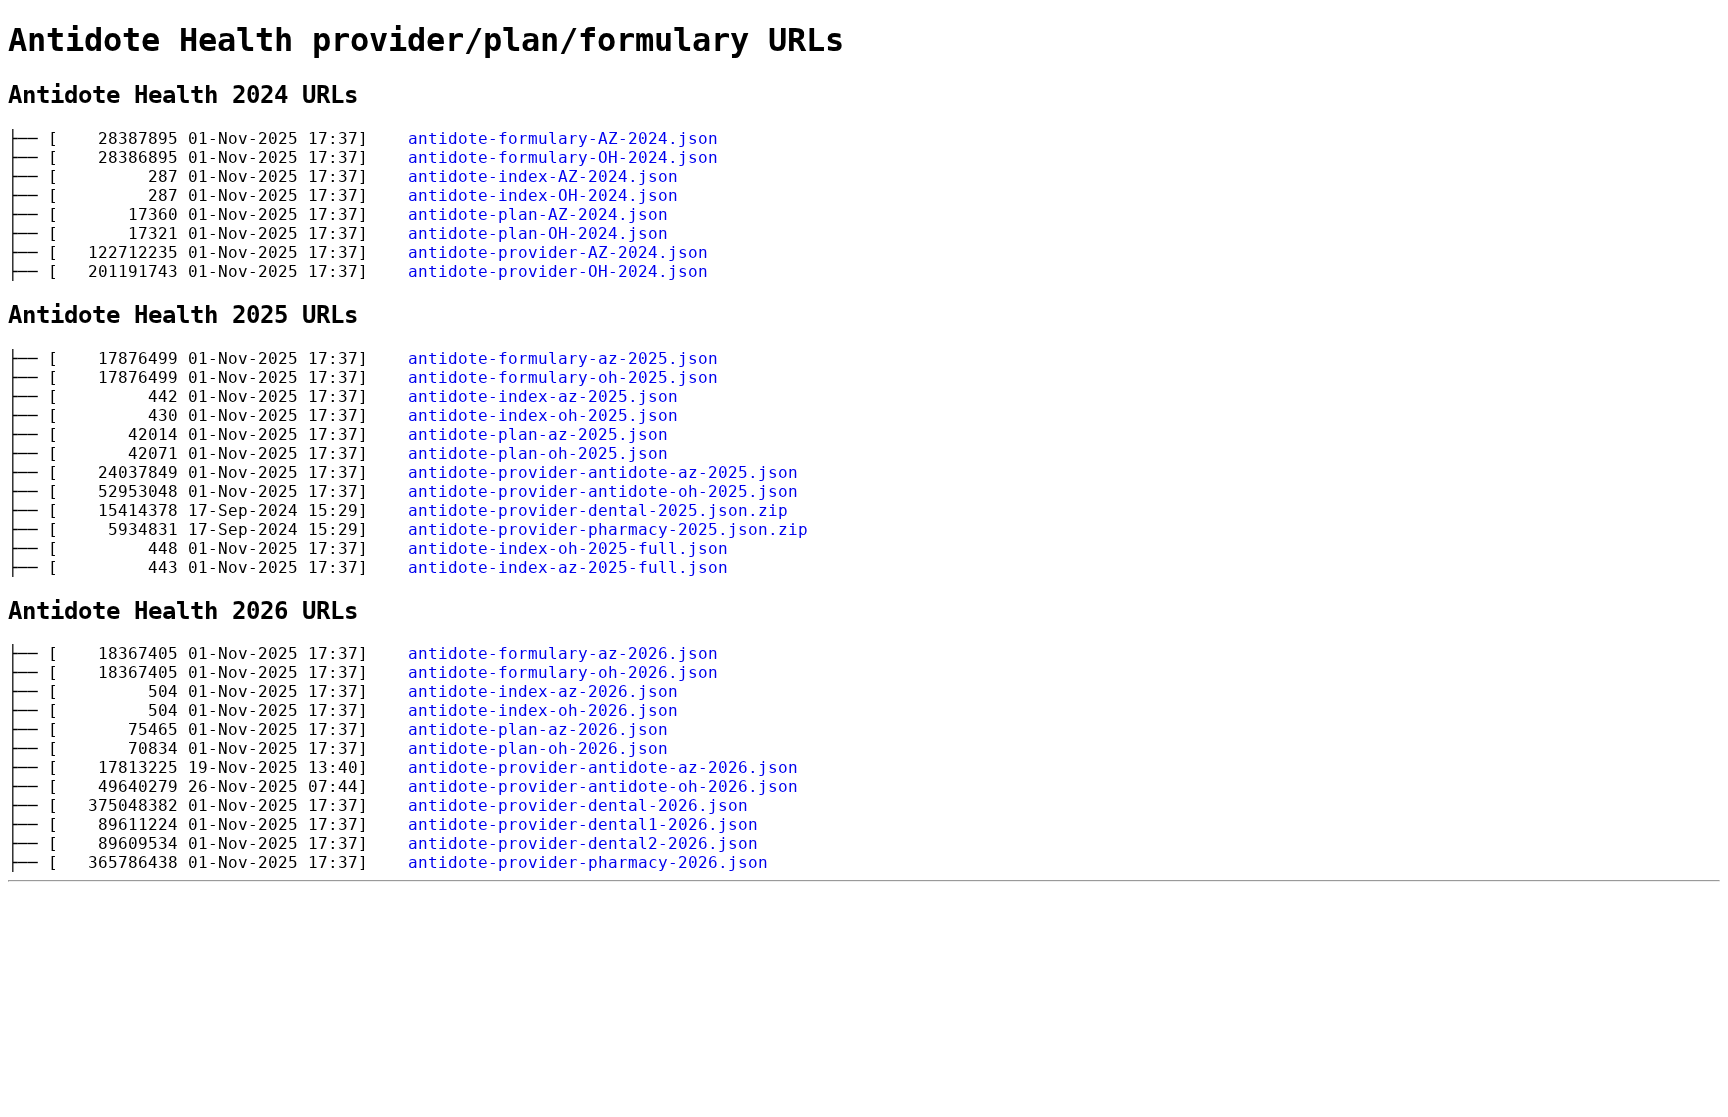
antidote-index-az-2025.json (543, 396)
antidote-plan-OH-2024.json (538, 233)
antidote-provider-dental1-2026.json (583, 824)
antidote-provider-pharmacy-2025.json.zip (608, 529)
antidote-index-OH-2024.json (543, 195)
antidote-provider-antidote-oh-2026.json (603, 786)
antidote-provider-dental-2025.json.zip (598, 510)
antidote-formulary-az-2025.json (563, 358)
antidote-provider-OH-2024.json (558, 271)
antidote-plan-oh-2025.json (538, 453)
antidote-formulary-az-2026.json (563, 653)
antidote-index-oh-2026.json (543, 710)
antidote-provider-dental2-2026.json (583, 843)
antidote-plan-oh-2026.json (538, 748)
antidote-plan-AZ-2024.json (538, 214)
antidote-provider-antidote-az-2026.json (603, 767)
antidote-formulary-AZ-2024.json (563, 138)
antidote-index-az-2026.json (543, 691)
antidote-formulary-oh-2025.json (563, 377)
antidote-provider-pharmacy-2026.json (588, 862)
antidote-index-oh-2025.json (543, 415)
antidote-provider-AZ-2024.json (558, 252)
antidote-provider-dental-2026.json (578, 805)
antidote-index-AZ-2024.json (543, 176)
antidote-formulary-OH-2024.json (563, 157)
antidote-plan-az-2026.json (538, 729)
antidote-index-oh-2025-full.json (568, 548)
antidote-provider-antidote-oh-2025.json (603, 491)
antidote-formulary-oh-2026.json (563, 672)
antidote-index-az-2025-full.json (568, 567)
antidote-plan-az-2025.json (538, 434)
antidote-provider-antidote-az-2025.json (603, 472)
